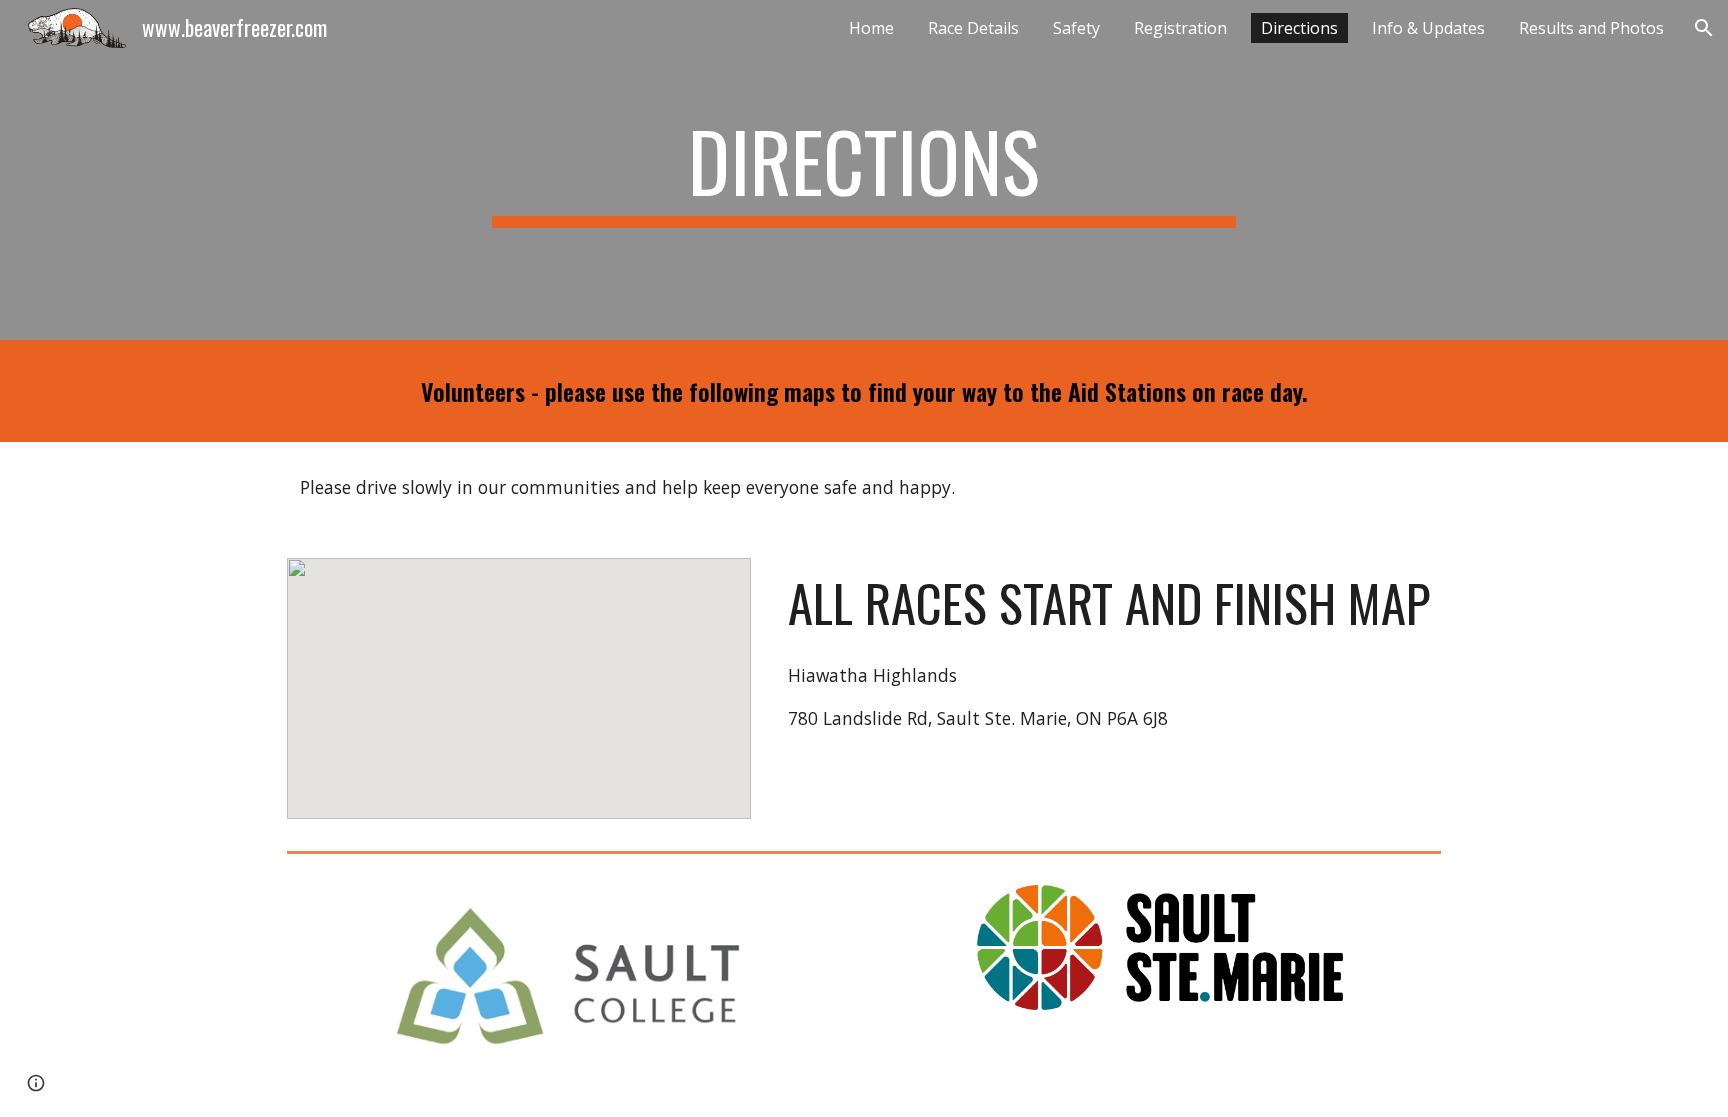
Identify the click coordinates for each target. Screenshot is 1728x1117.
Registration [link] (1180, 28)
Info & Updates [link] (1428, 28)
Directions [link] (1299, 28)
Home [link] (871, 28)
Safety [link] (1076, 28)
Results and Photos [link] (1591, 28)
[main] (864, 170)
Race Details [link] (973, 28)
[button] (1704, 28)
